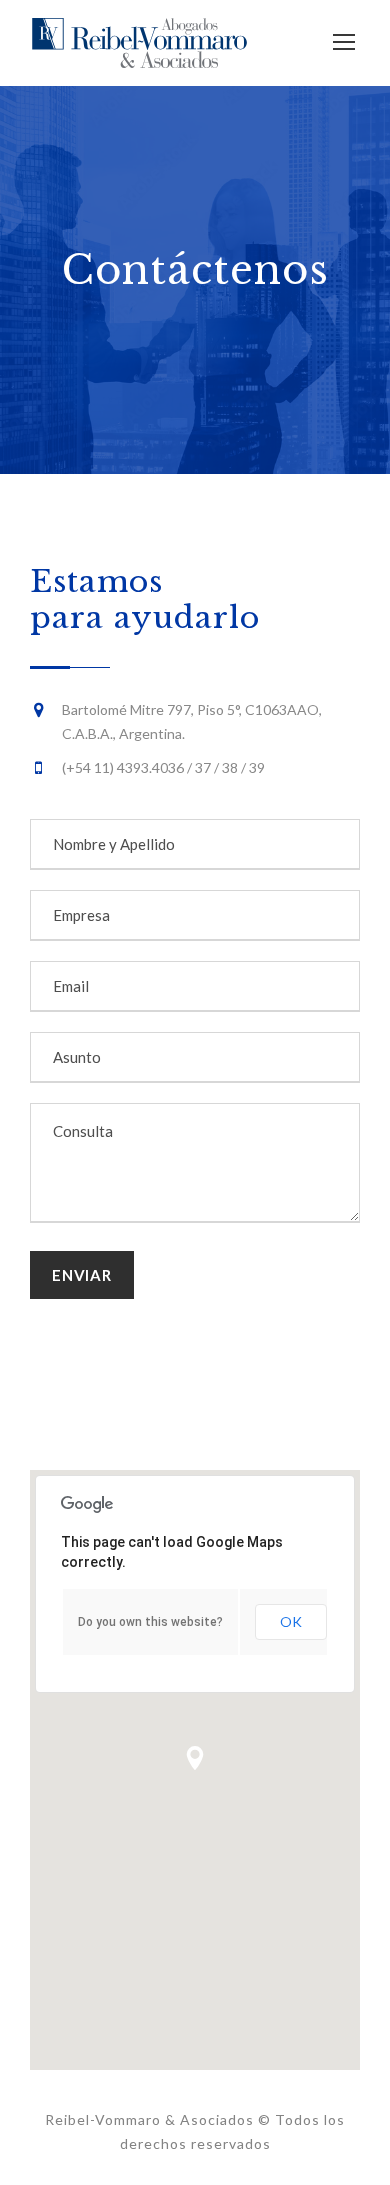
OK (291, 1621)
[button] (195, 1758)
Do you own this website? (150, 1622)
